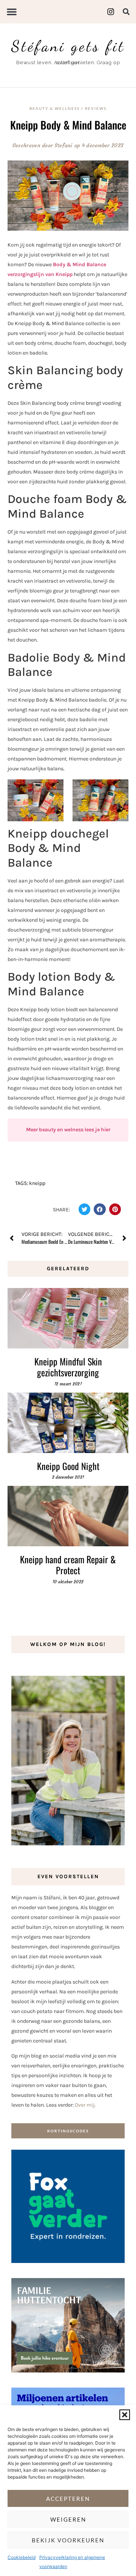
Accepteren (68, 2499)
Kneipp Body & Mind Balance (68, 125)
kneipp (37, 1183)
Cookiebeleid (22, 2557)
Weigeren (68, 2519)
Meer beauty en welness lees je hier (68, 1130)
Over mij (85, 2105)
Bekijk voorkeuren (68, 2540)
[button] (125, 2415)
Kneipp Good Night (68, 1466)
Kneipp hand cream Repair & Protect (68, 1565)
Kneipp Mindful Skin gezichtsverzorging (68, 1367)
